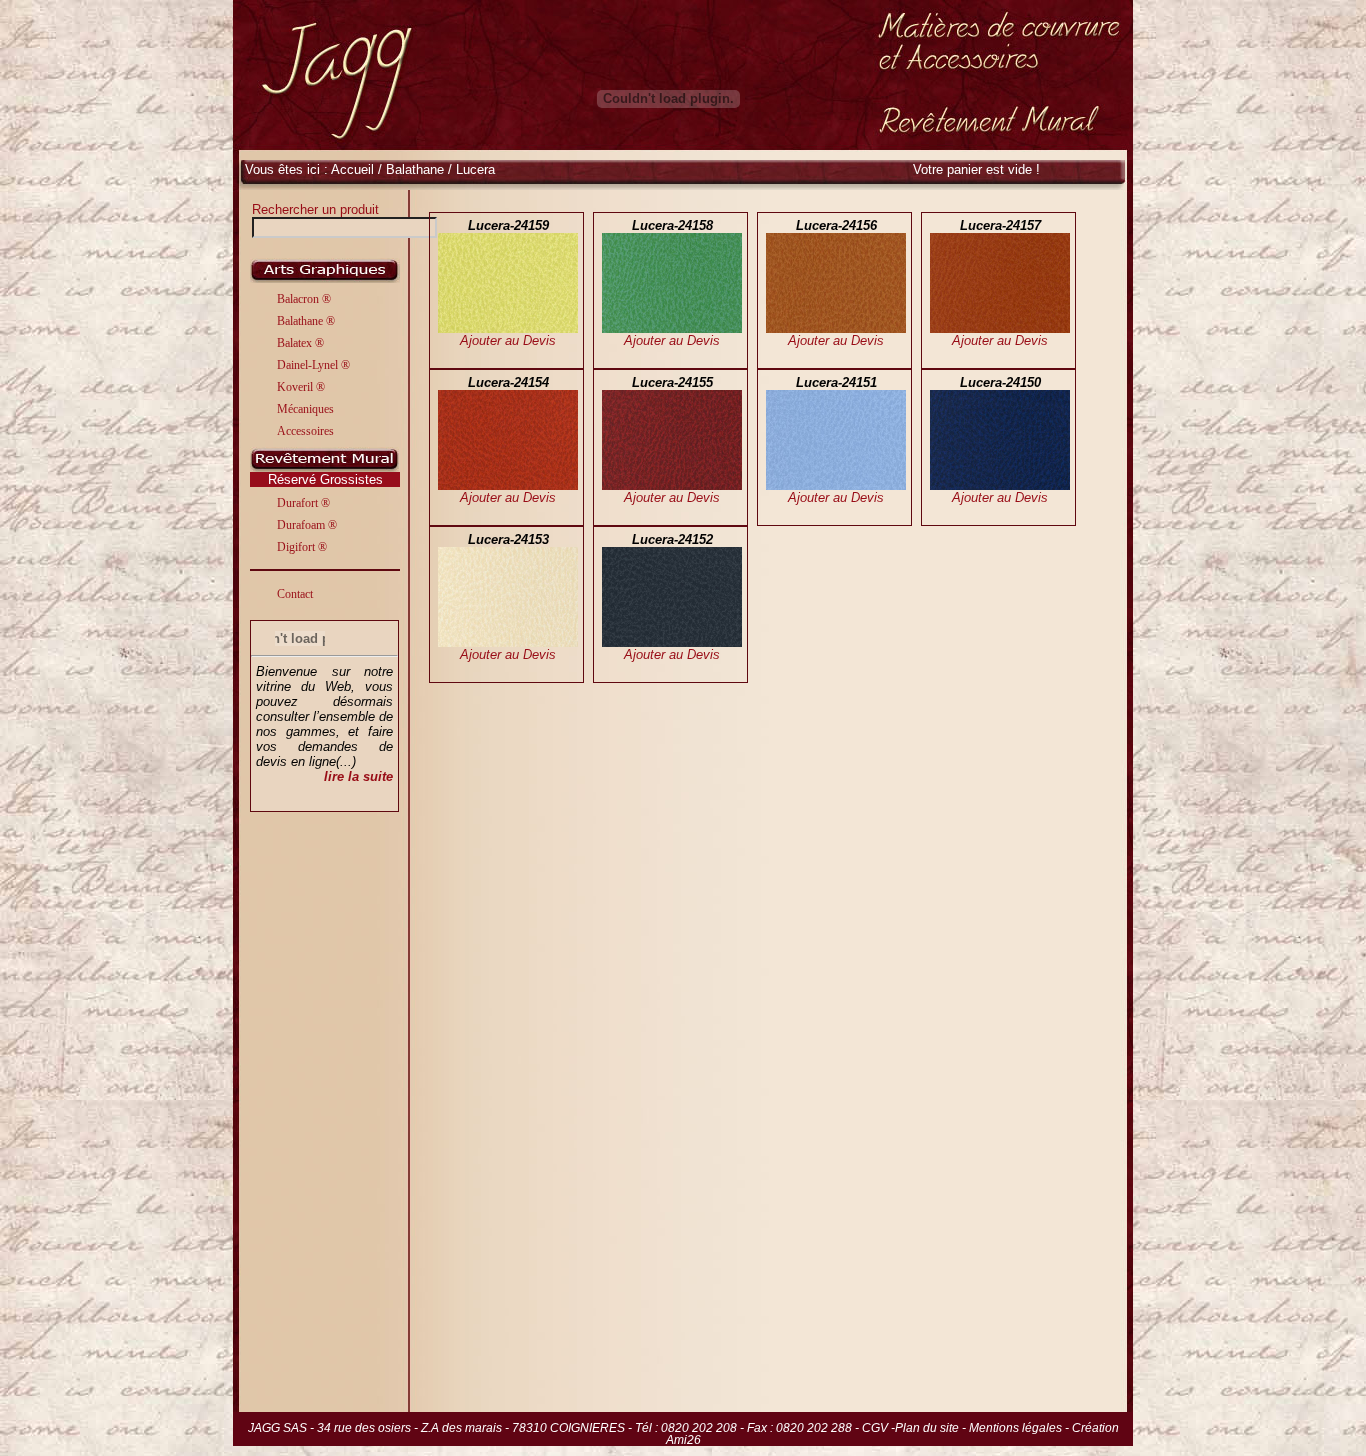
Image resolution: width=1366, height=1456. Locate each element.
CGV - (878, 1428)
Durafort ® (303, 503)
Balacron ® (304, 299)
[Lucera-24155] (672, 485)
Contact (295, 594)
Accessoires (305, 431)
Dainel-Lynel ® (313, 365)
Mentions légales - (1020, 1428)
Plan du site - (932, 1428)
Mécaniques (305, 409)
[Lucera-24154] (508, 485)
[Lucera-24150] (1000, 485)
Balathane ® (306, 321)
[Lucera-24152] (672, 642)
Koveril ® (301, 387)
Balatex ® (300, 343)
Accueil (352, 169)
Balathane (417, 169)
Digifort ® (302, 547)
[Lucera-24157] (1000, 328)
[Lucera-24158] (672, 328)
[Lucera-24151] (836, 485)
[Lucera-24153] (508, 642)
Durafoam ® (307, 525)
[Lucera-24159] (508, 328)
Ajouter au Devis (508, 340)
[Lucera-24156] (836, 328)
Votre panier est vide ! (976, 169)
